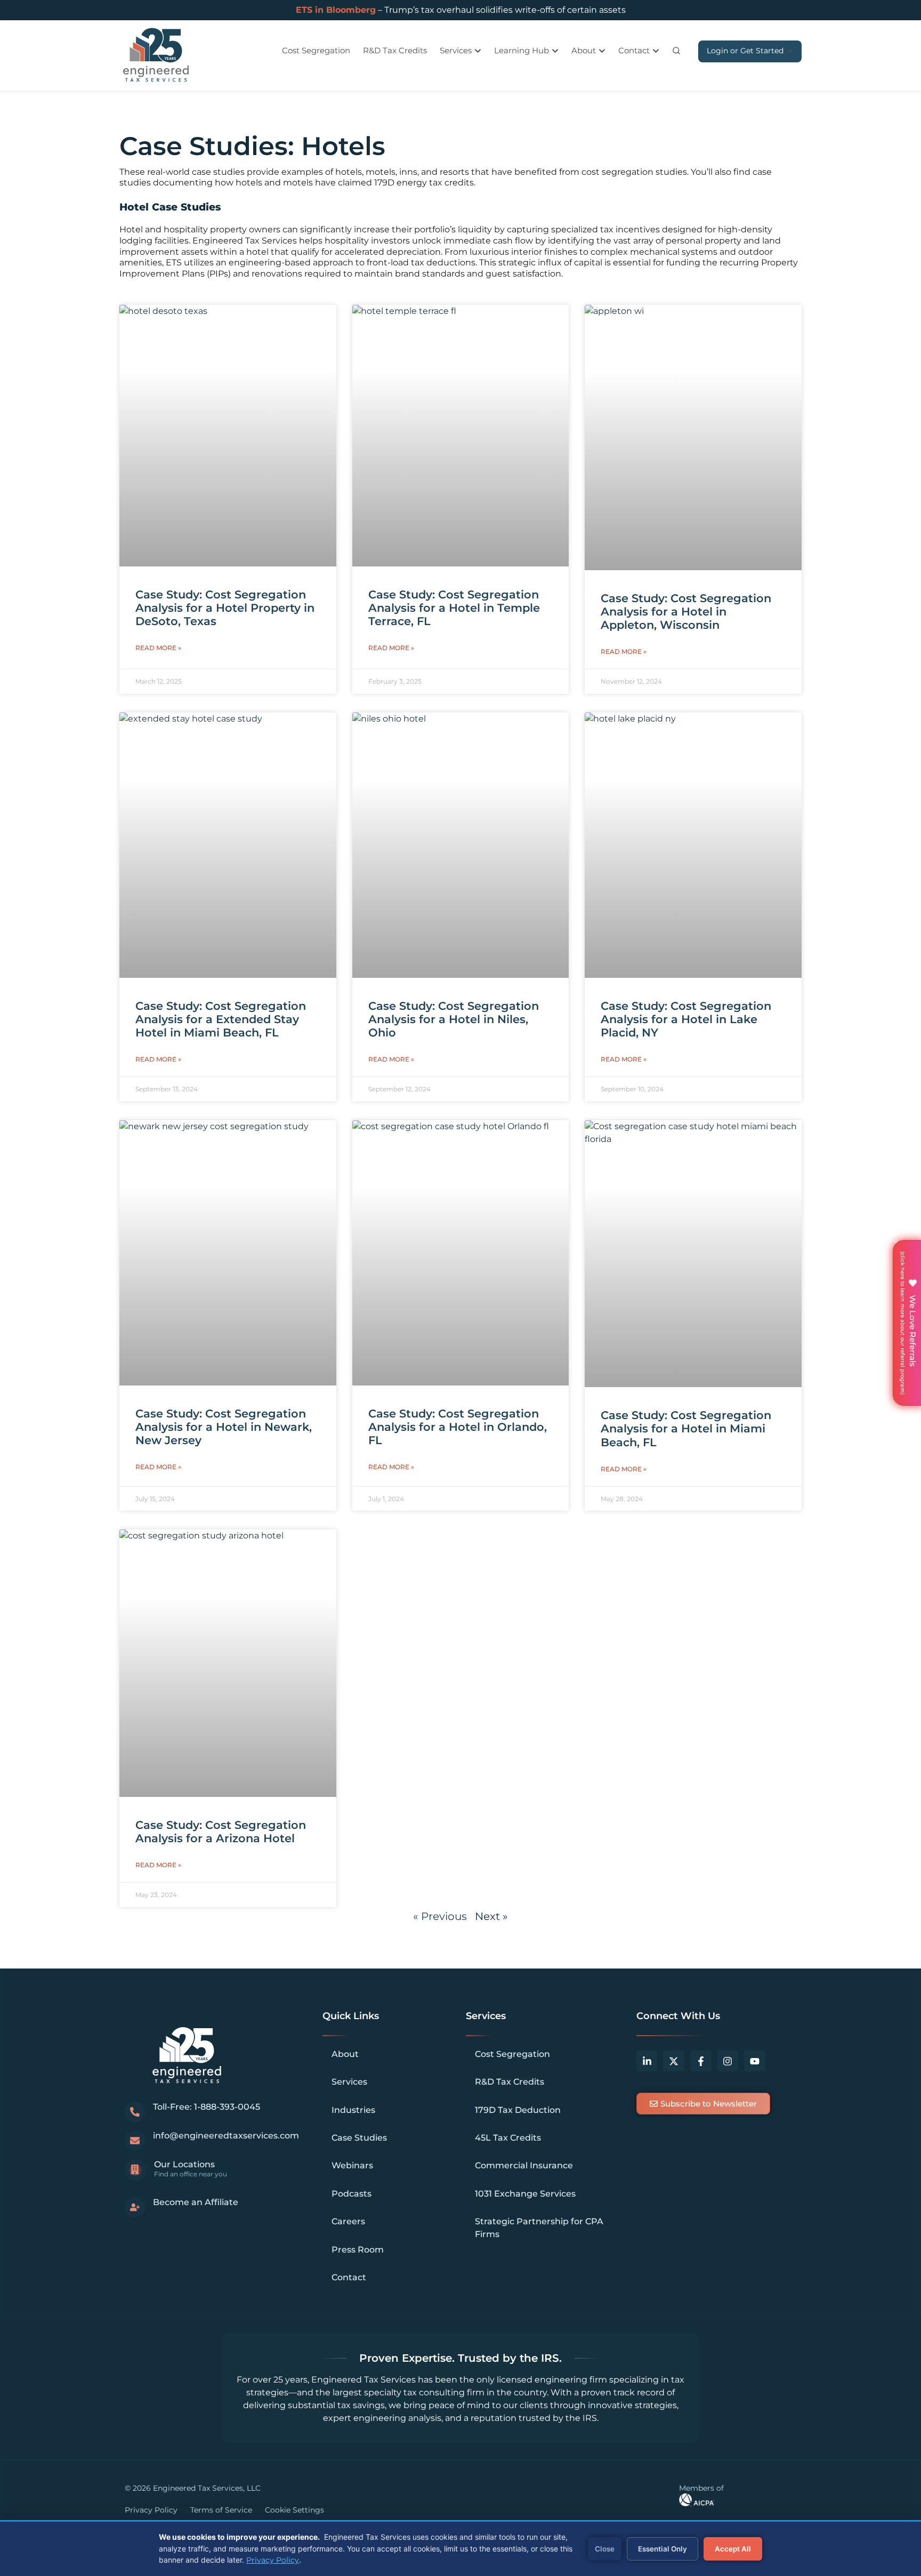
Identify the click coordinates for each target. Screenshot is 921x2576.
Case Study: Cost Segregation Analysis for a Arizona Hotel (221, 1832)
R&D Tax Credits (510, 2082)
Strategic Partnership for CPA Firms (539, 2228)
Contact (349, 2277)
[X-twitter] (674, 2061)
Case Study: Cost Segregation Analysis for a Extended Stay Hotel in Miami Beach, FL (221, 1019)
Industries (353, 2110)
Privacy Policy (151, 2510)
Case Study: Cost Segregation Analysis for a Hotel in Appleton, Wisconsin (686, 611)
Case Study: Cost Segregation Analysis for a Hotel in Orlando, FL (458, 1427)
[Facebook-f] (701, 2061)
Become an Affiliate (196, 2202)
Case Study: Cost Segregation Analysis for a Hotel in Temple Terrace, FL (454, 608)
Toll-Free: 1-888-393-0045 (207, 2107)
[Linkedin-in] (647, 2061)
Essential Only (663, 2549)
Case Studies (359, 2138)
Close (605, 2549)
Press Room (358, 2250)
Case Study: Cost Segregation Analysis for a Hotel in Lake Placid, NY (686, 1019)
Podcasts (352, 2194)
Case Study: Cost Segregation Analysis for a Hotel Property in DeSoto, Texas (225, 608)
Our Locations (184, 2164)
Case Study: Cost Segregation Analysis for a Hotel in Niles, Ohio (454, 1019)
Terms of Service (221, 2510)
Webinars (352, 2165)
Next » (491, 1916)
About (345, 2054)
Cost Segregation (512, 2054)
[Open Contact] (656, 51)
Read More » (158, 648)
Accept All (733, 2549)
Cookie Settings (294, 2510)
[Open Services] (478, 51)
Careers (348, 2221)
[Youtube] (755, 2061)
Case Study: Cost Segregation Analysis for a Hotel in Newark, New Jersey (224, 1427)
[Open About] (602, 51)
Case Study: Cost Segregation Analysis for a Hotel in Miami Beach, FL (686, 1428)
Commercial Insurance (524, 2165)
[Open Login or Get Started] (790, 51)
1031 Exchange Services (525, 2194)
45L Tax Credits (508, 2138)
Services (349, 2082)
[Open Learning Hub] (555, 51)
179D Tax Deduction (518, 2110)
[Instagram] (728, 2061)
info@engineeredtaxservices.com (226, 2136)
